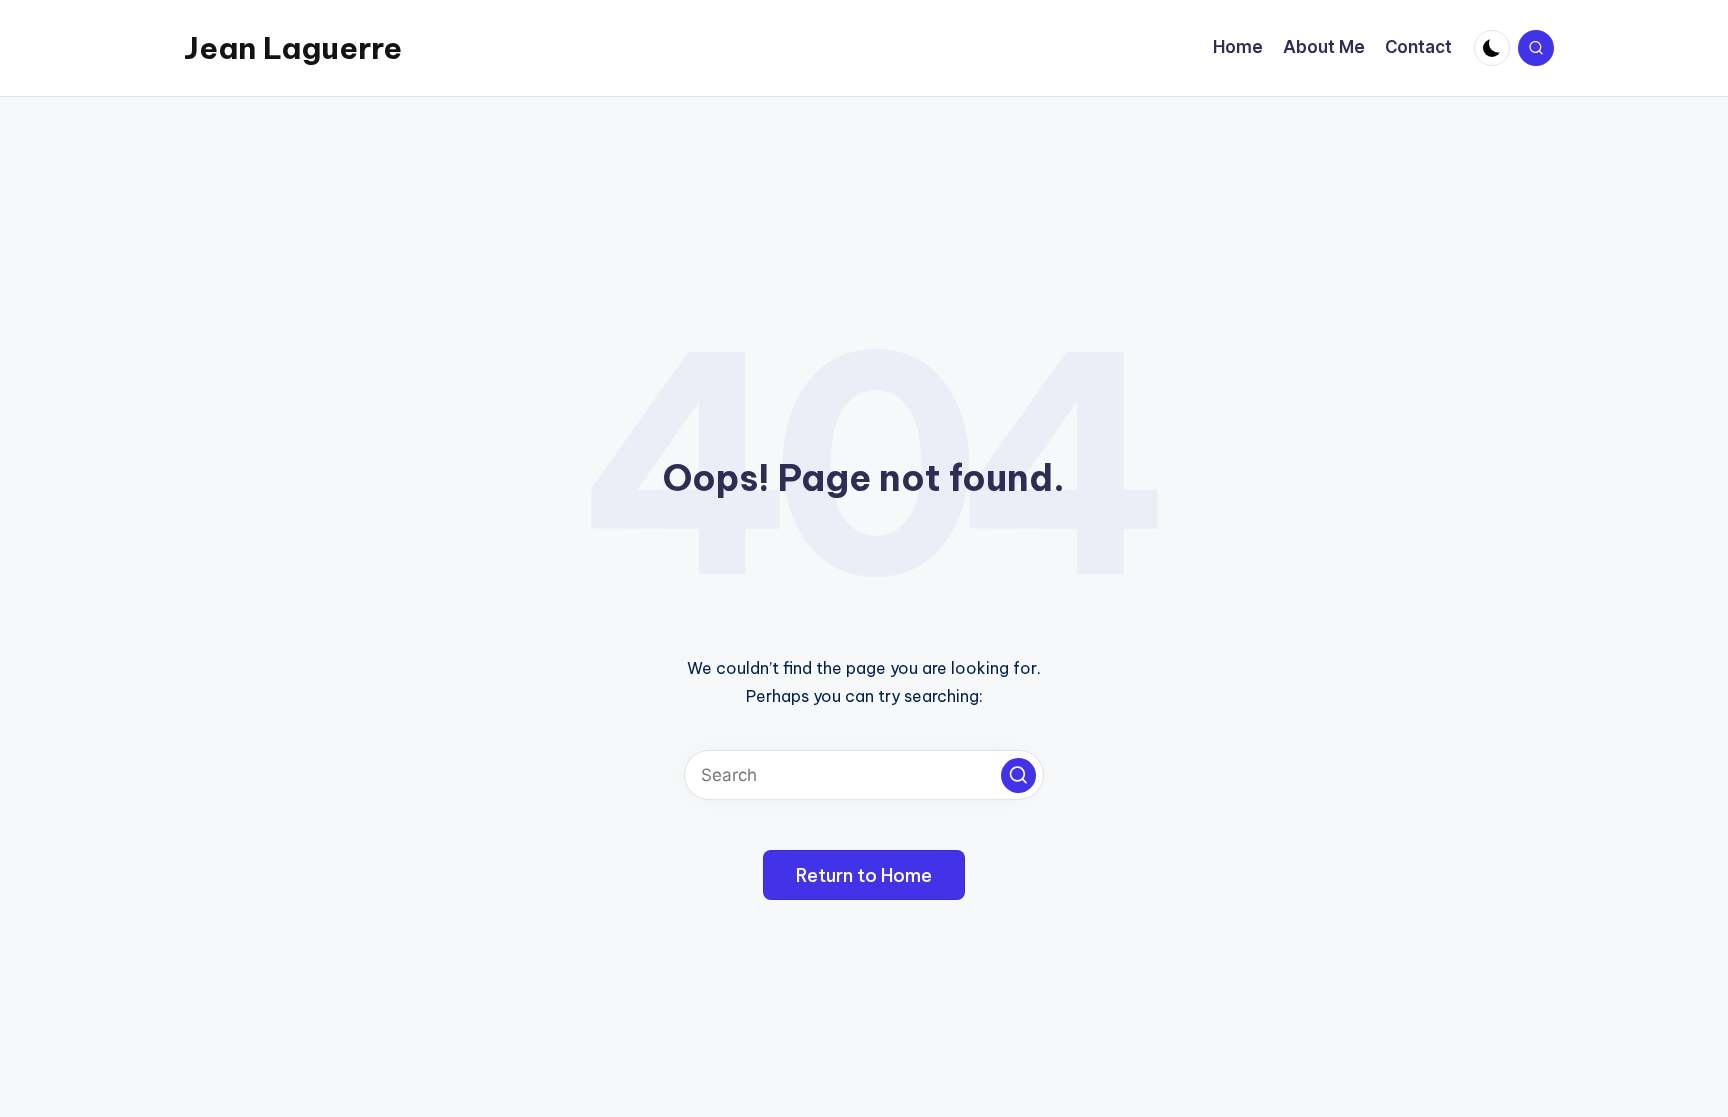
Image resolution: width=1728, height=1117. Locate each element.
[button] (1018, 775)
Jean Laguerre (293, 48)
